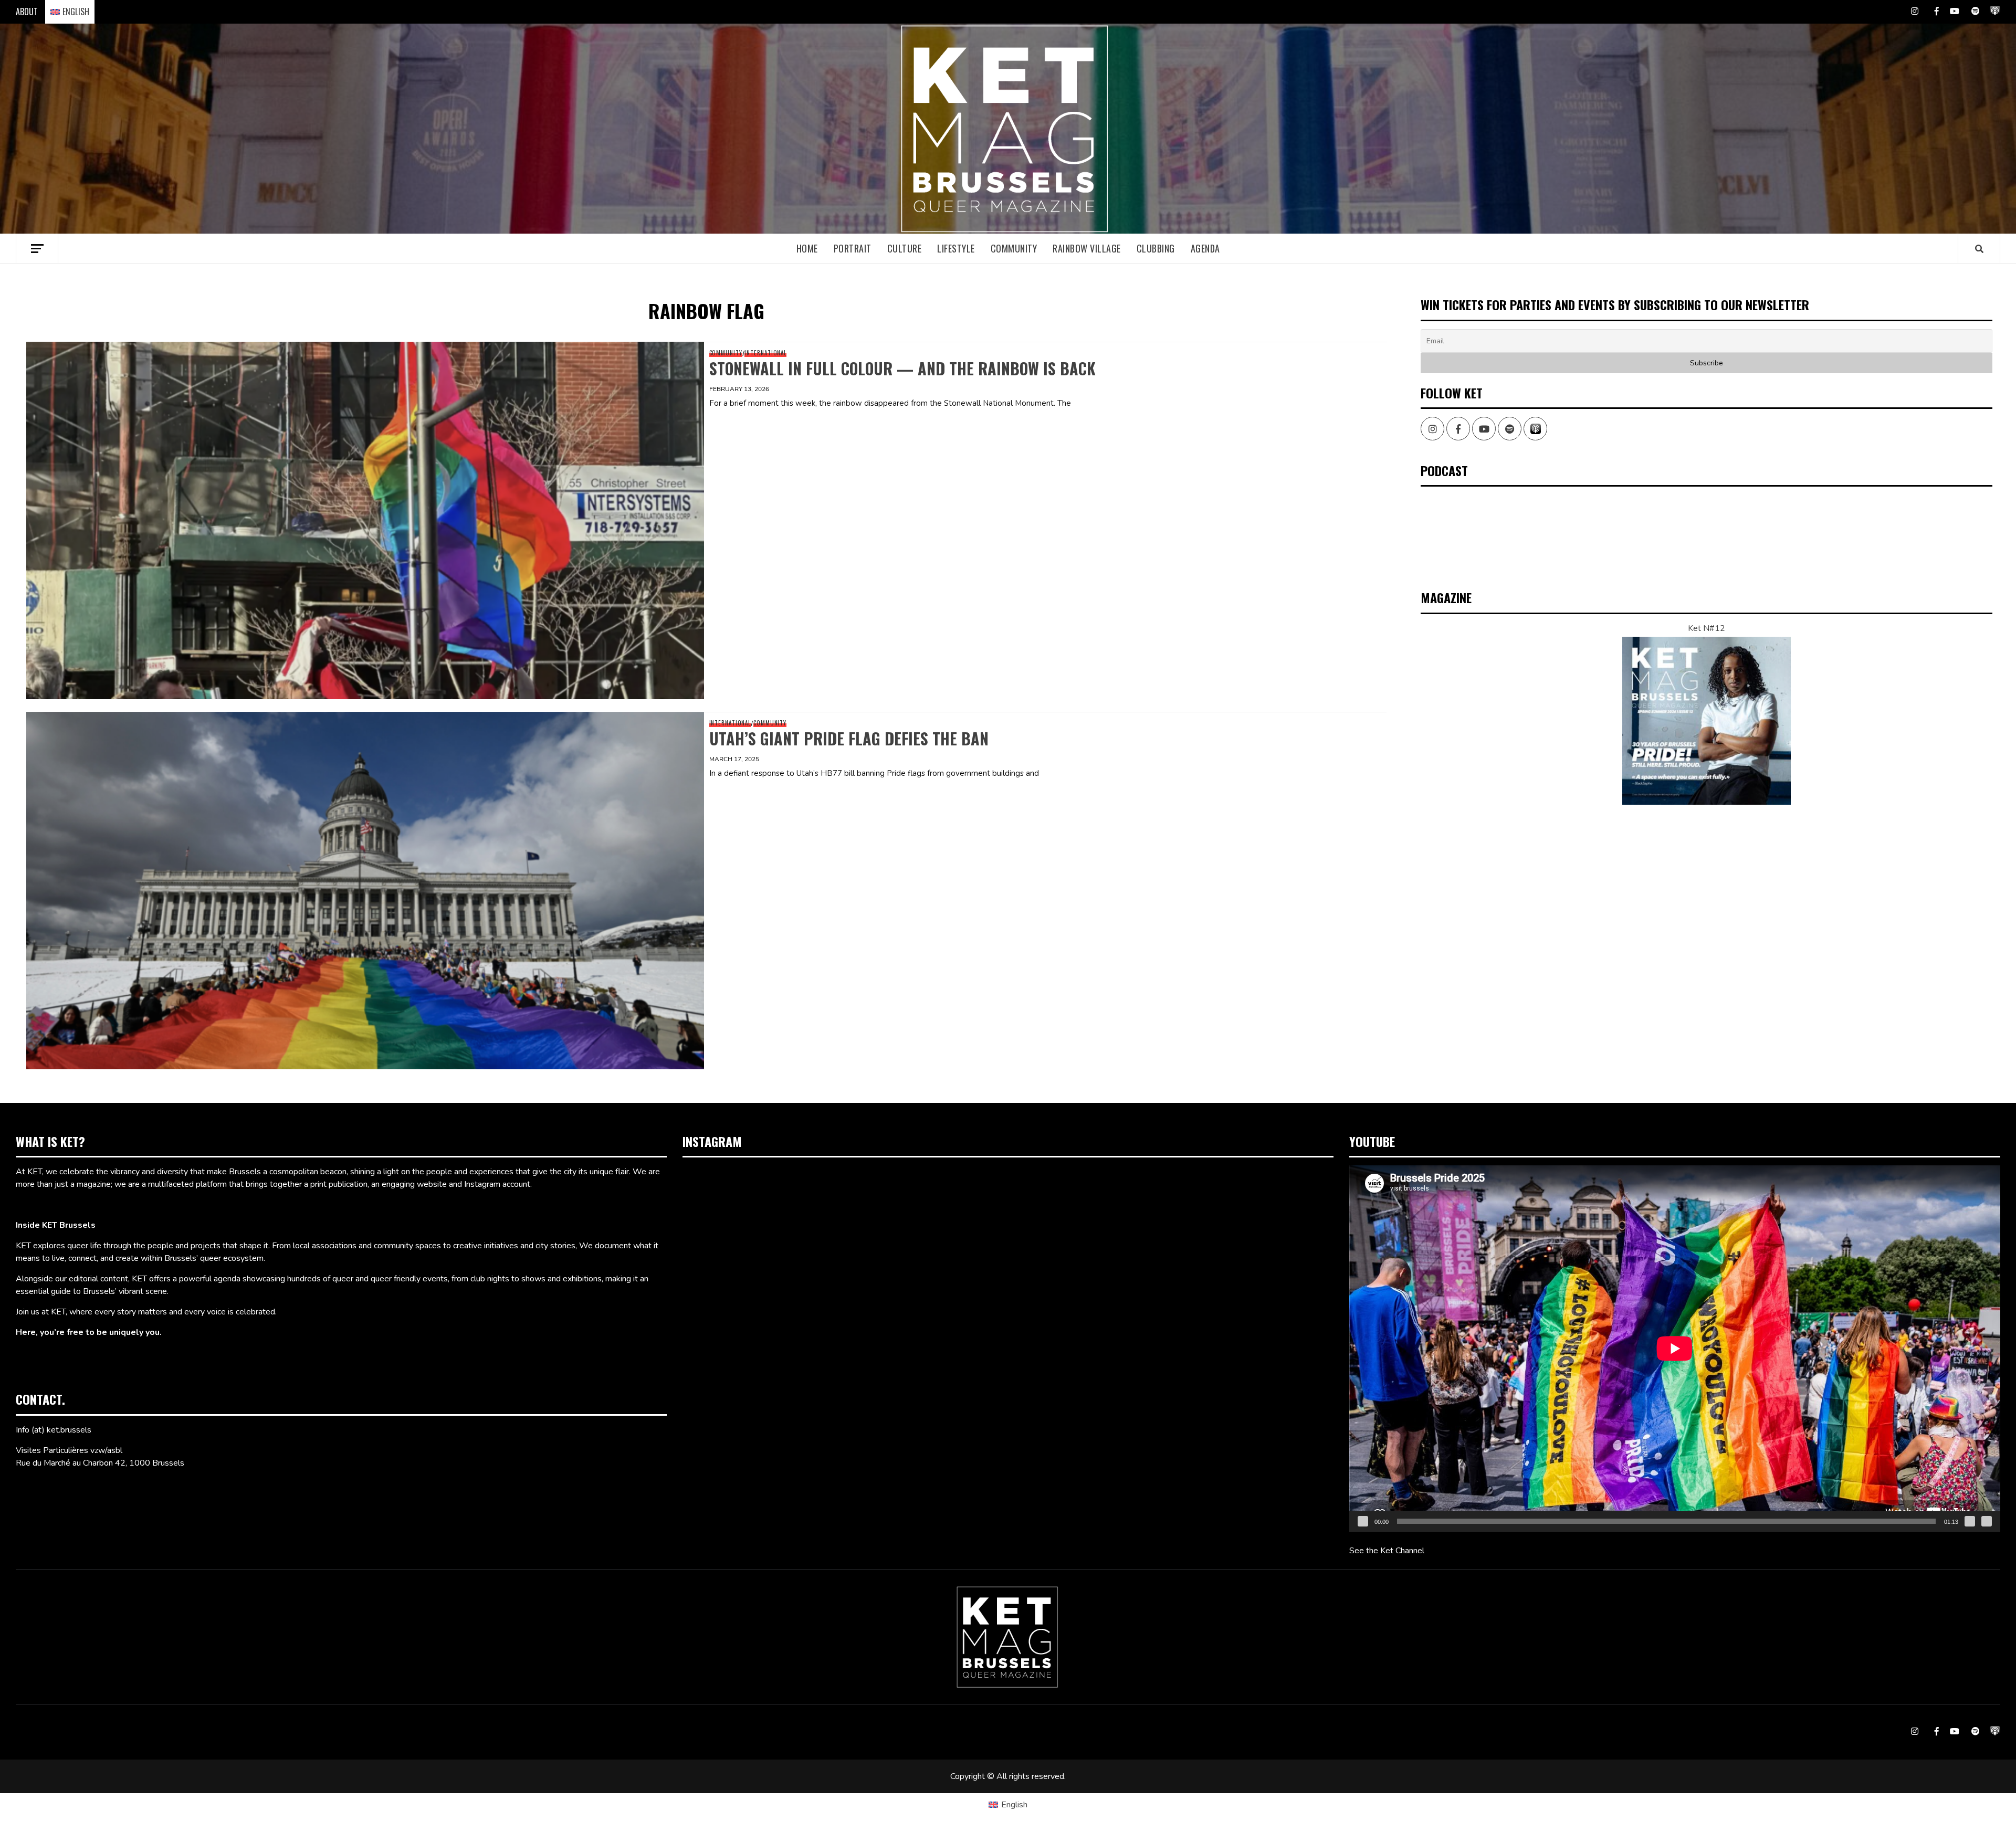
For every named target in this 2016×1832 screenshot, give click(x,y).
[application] (1675, 1348)
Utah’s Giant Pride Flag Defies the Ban (849, 738)
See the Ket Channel (1387, 1551)
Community (1014, 248)
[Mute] (1970, 1521)
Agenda (1205, 248)
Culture (905, 248)
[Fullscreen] (1987, 1521)
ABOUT (27, 12)
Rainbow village (1087, 248)
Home (807, 248)
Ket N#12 (1707, 628)
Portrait (853, 248)
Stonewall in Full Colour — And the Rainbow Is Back (902, 368)
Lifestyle (956, 248)
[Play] (1363, 1521)
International (765, 353)
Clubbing (1156, 248)
